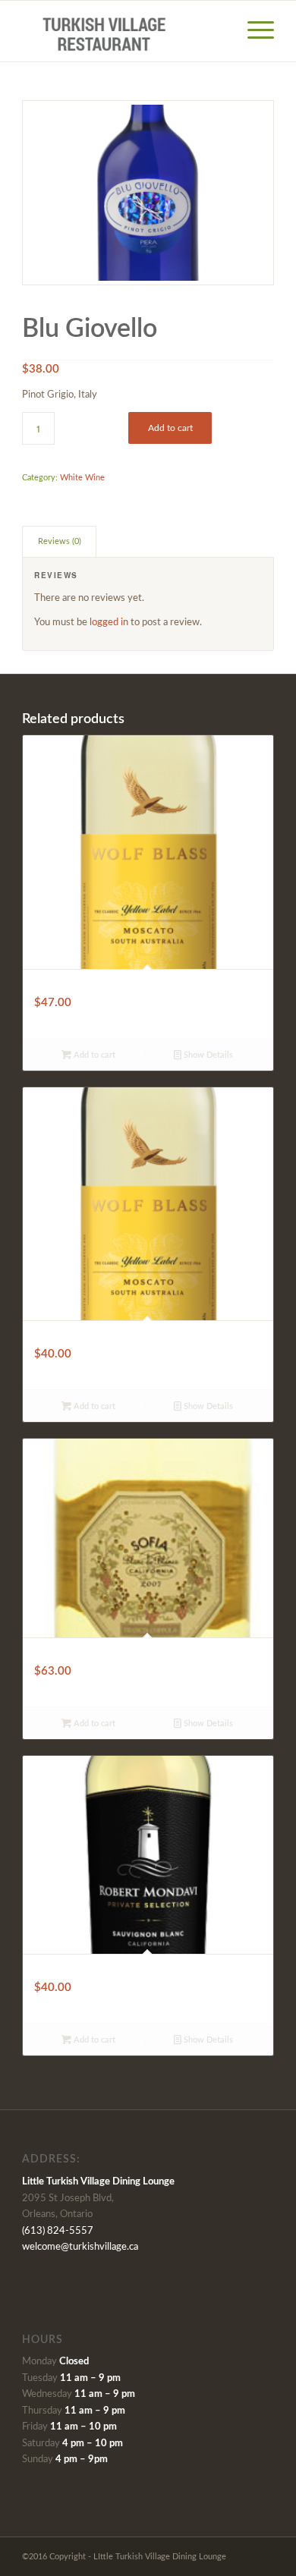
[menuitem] (253, 31)
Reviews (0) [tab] (60, 541)
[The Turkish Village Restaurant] (123, 31)
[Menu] (253, 31)
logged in (109, 623)
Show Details (207, 1055)
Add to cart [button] (93, 1055)
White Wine (82, 478)
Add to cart (170, 428)
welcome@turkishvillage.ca (80, 2247)
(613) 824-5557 (58, 2231)
